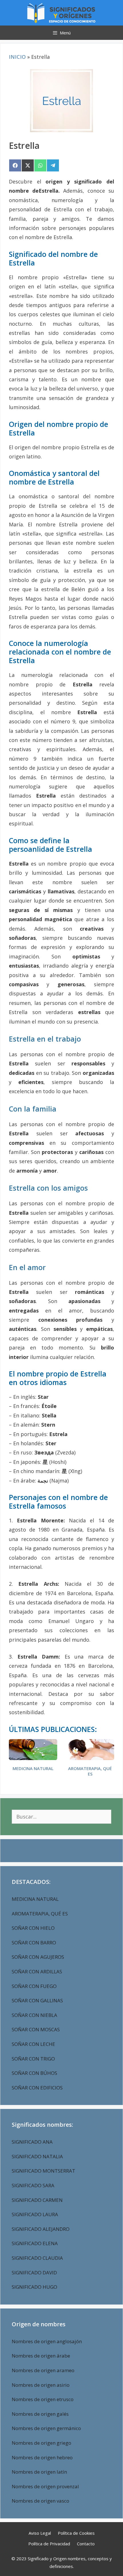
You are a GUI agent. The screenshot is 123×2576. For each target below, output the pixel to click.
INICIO (17, 57)
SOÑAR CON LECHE (33, 2044)
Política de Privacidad (49, 2544)
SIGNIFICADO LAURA (35, 2214)
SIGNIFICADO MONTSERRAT (43, 2171)
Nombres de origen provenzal (45, 2486)
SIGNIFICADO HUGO (34, 2287)
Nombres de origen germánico (46, 2428)
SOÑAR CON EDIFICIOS (37, 2088)
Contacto (86, 2544)
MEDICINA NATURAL (33, 1769)
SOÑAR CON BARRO (34, 1943)
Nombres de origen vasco (40, 2501)
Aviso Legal (40, 2533)
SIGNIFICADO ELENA (35, 2243)
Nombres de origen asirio (41, 2385)
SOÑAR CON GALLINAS (37, 2000)
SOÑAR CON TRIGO (33, 2059)
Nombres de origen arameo (43, 2370)
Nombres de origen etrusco (43, 2399)
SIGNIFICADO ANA (32, 2142)
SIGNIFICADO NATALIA (37, 2156)
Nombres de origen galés (40, 2414)
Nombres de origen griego (41, 2443)
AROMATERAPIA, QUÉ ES (90, 1771)
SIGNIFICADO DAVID (34, 2273)
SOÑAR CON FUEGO (34, 1986)
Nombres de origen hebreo (42, 2457)
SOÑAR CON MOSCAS (36, 2029)
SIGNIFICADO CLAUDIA (37, 2258)
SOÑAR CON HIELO (33, 1928)
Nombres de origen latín (39, 2472)
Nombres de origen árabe (41, 2356)
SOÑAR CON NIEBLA (34, 2015)
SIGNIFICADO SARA (33, 2185)
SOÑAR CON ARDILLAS (37, 1971)
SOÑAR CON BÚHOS (34, 2073)
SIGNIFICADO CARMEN (37, 2200)
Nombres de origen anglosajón (47, 2341)
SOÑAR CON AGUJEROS (38, 1957)
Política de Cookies (76, 2533)
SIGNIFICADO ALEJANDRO (41, 2229)
